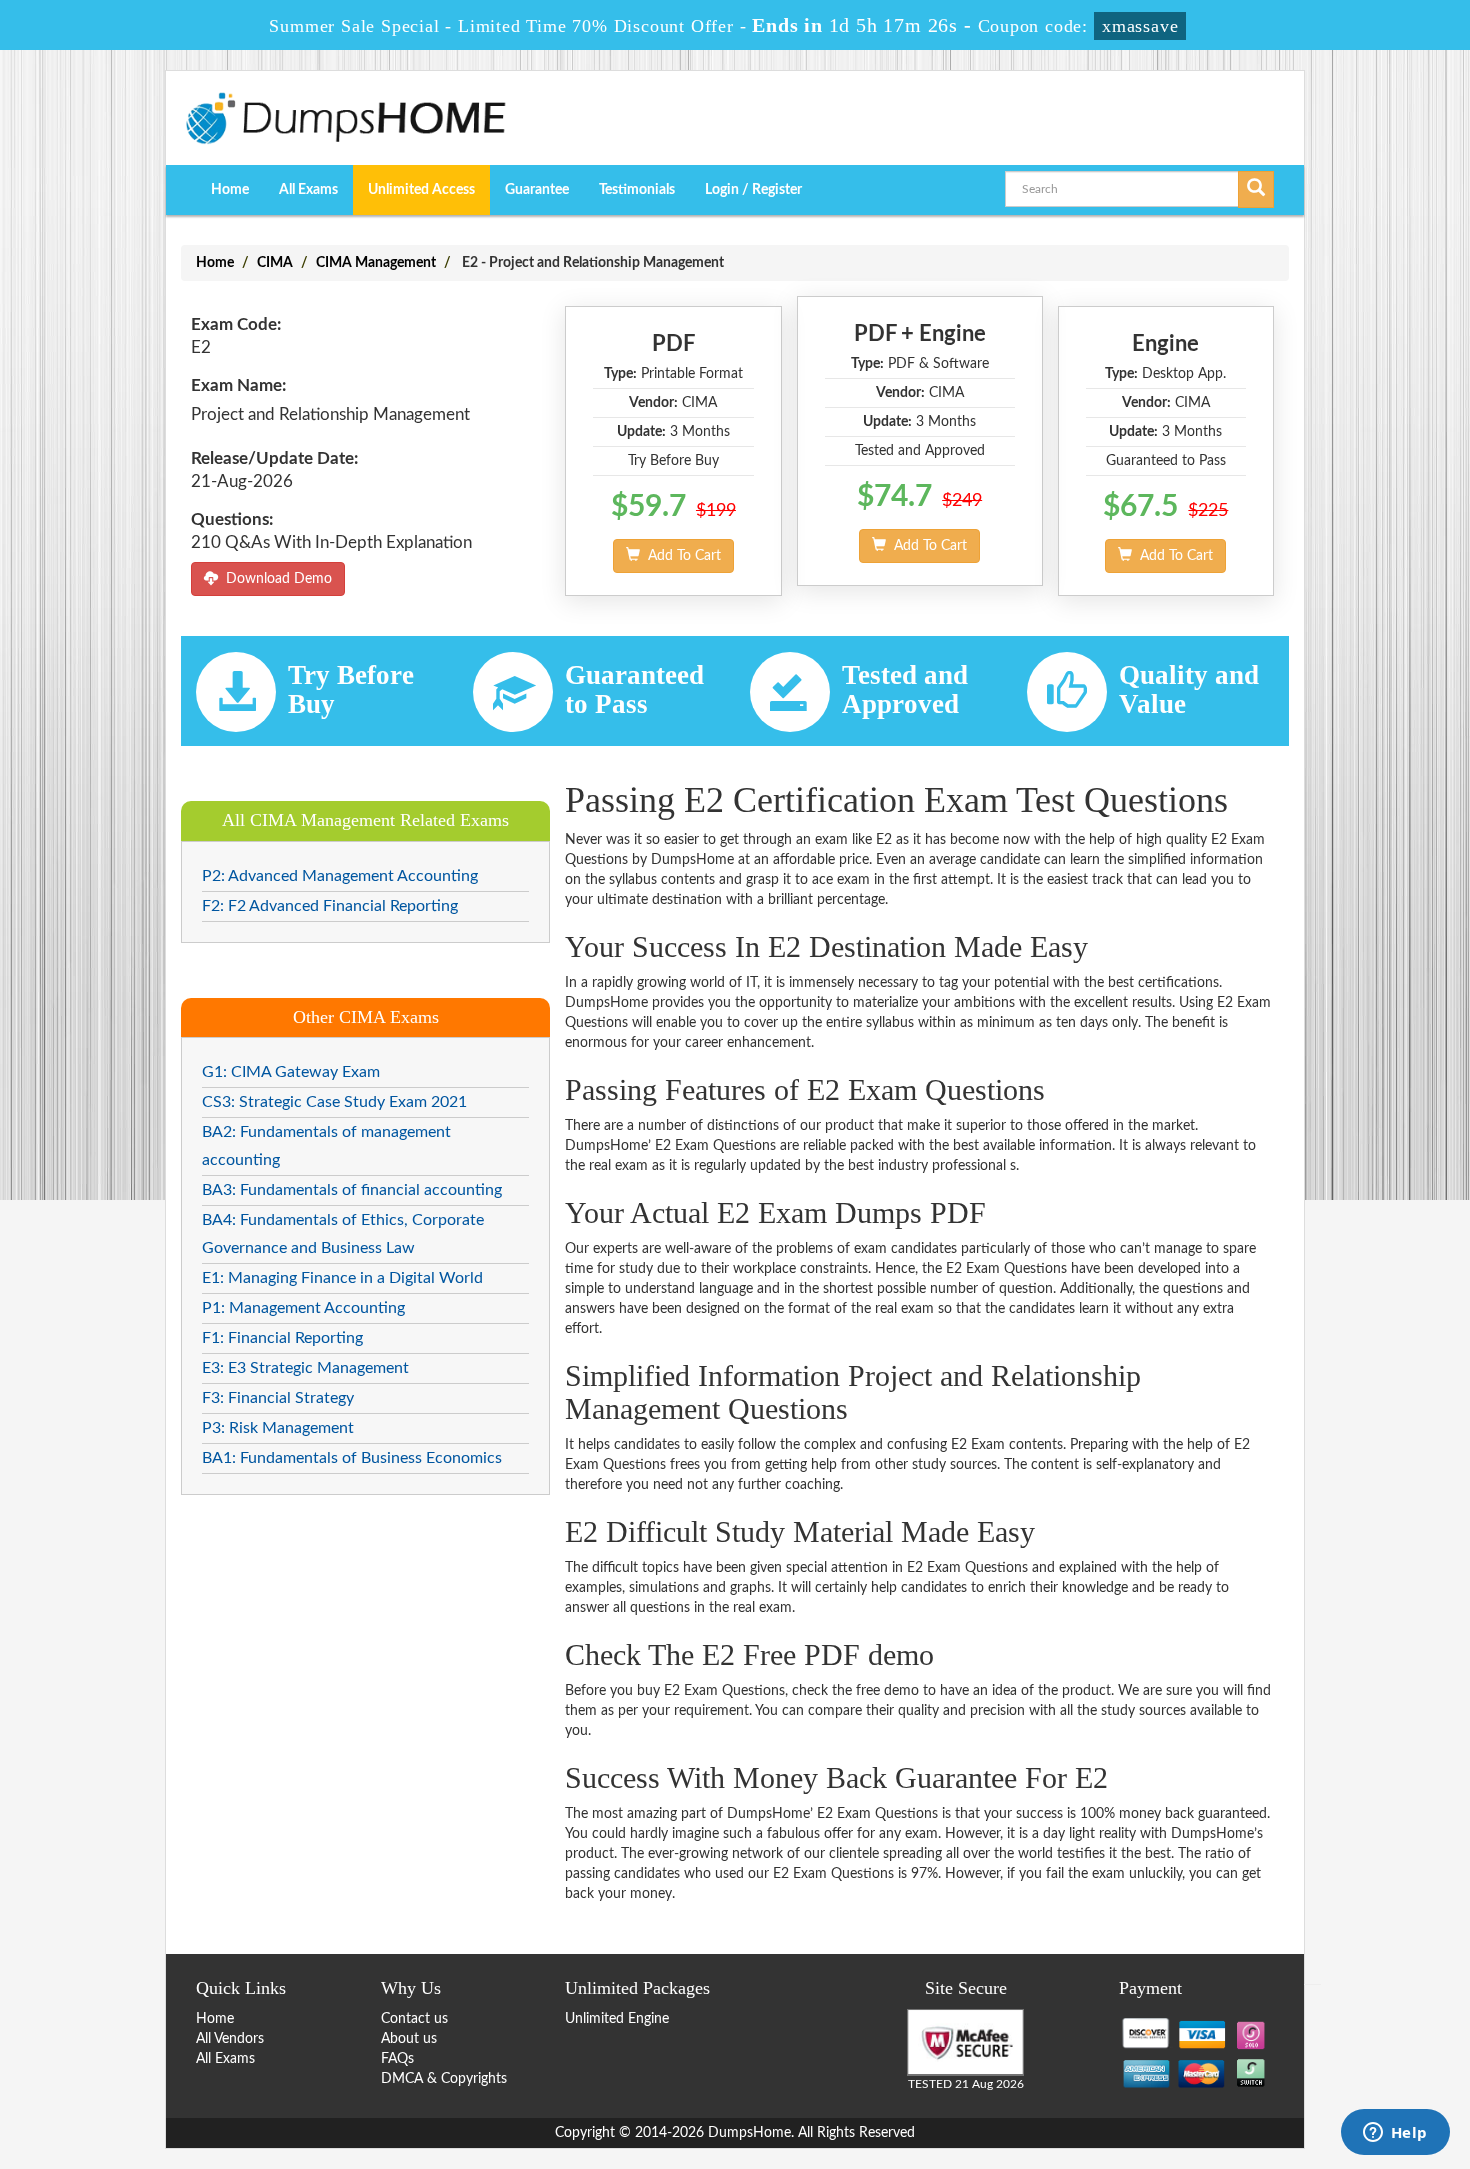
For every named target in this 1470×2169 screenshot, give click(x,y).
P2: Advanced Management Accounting (340, 876)
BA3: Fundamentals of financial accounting (352, 1190)
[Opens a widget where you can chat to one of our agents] (1395, 2134)
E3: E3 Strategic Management (305, 1368)
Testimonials (637, 190)
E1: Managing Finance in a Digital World (342, 1278)
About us (409, 2039)
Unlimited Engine (617, 2019)
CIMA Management (376, 263)
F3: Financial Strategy (278, 1398)
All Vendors (230, 2039)
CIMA (275, 263)
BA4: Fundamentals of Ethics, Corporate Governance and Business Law (343, 1234)
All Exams (308, 190)
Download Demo (275, 579)
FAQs (397, 2059)
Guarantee (537, 190)
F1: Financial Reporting (282, 1338)
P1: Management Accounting (303, 1308)
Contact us (414, 2019)
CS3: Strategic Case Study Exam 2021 (334, 1102)
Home (230, 190)
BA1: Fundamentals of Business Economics (352, 1458)
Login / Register (753, 190)
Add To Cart (680, 556)
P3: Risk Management (278, 1428)
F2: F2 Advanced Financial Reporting (330, 906)
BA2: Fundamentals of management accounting (326, 1146)
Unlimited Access (421, 190)
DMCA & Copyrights (444, 2079)
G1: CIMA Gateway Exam (291, 1072)
